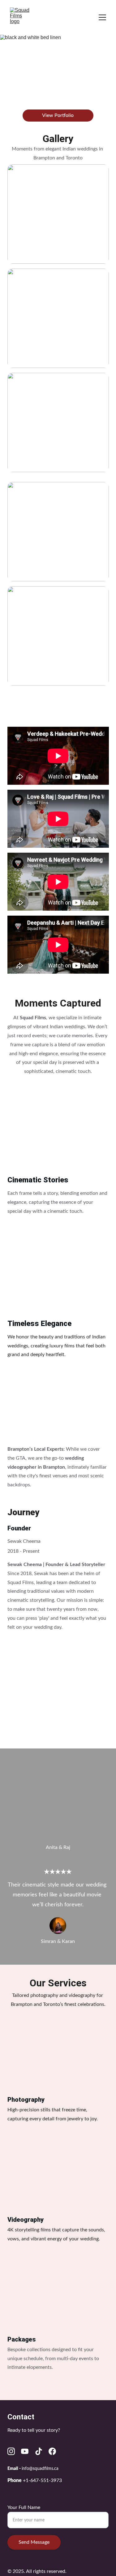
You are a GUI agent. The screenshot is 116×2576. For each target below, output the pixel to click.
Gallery (58, 139)
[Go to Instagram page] (11, 2451)
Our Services (58, 1983)
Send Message (34, 2542)
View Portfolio (58, 115)
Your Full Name (24, 2507)
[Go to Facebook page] (52, 2451)
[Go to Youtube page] (25, 2451)
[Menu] (102, 17)
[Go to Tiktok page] (39, 2451)
